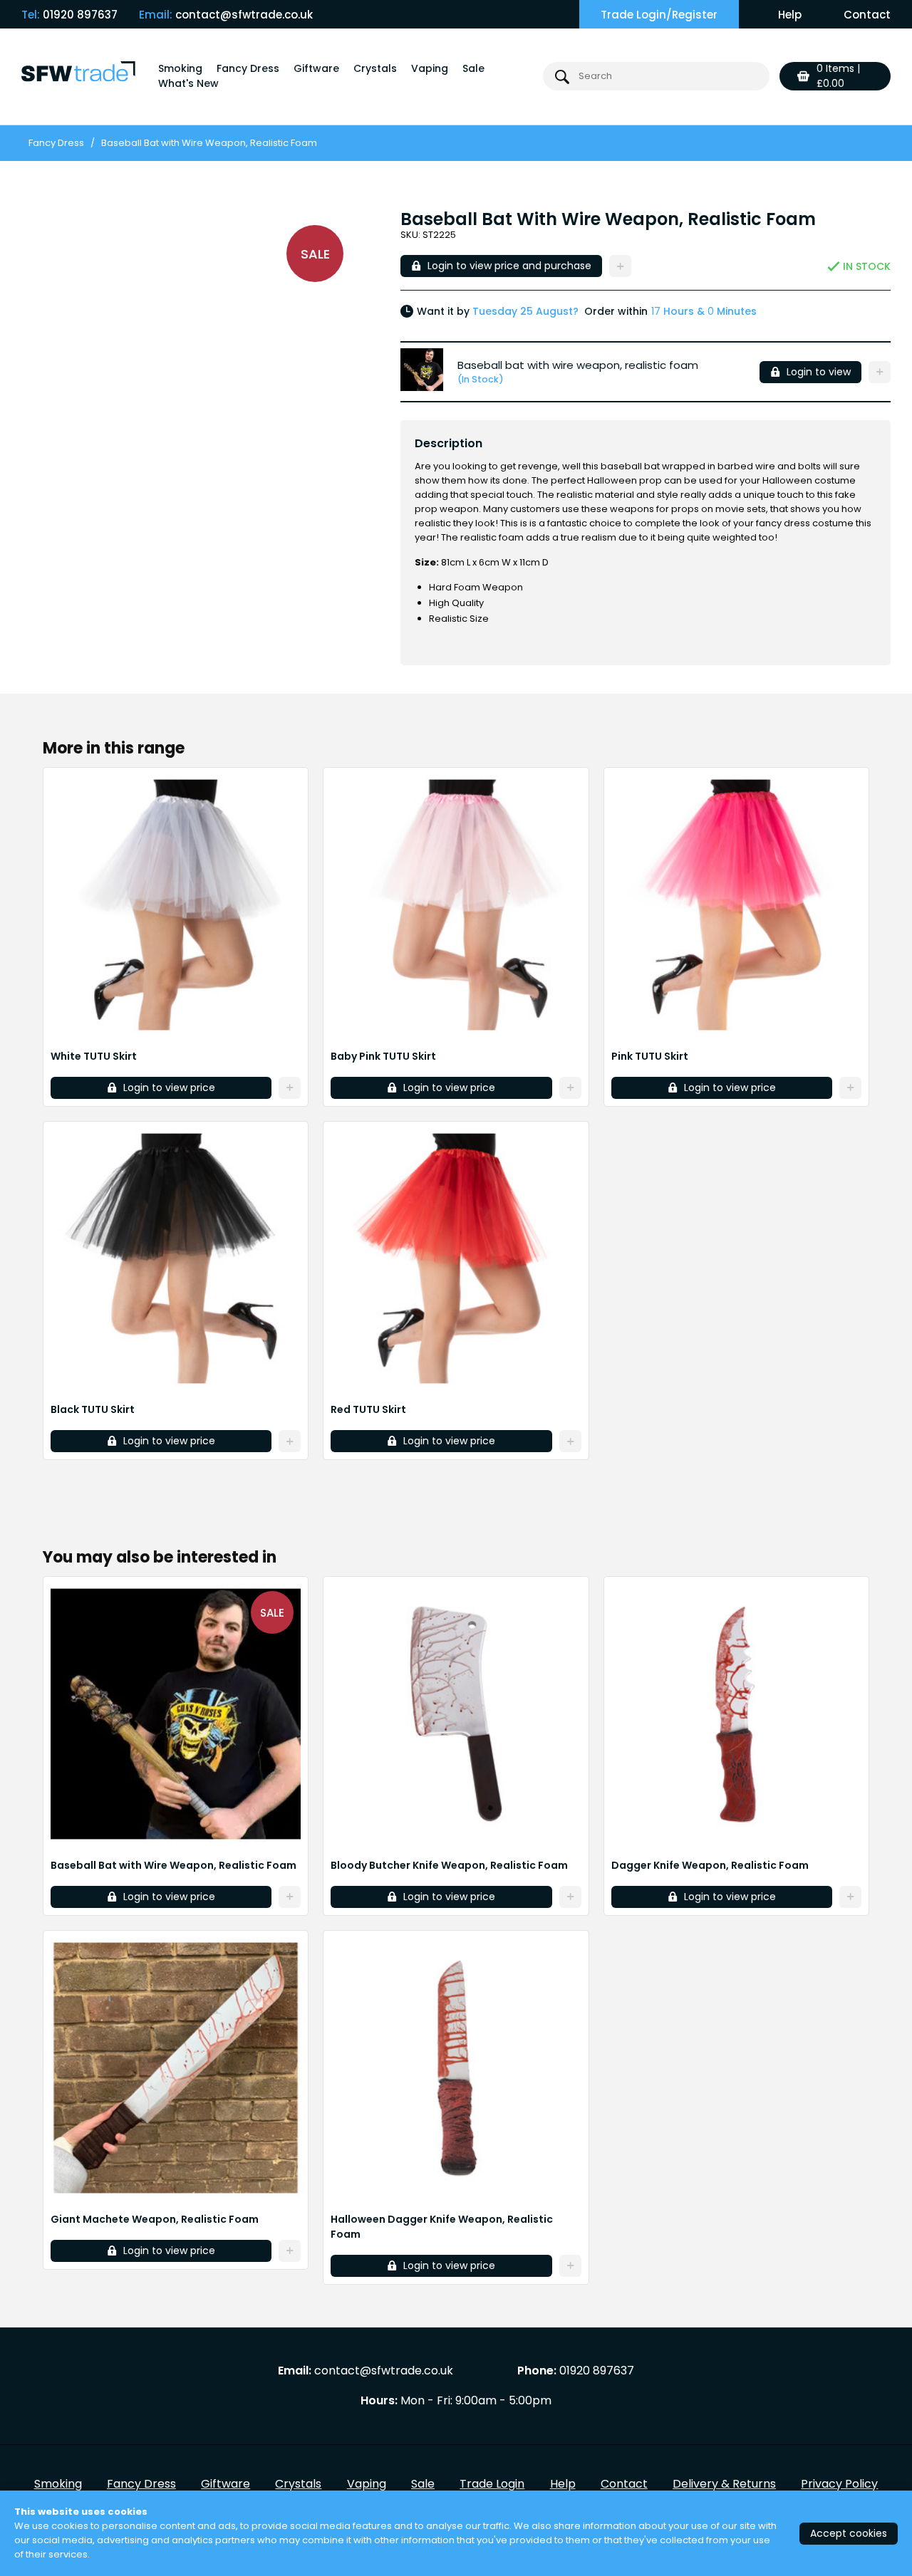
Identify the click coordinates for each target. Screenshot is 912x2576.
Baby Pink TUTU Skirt (383, 1056)
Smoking (180, 68)
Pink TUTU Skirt (650, 1056)
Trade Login (492, 2484)
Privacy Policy (839, 2484)
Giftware (316, 68)
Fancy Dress (248, 68)
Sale (473, 68)
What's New (188, 83)
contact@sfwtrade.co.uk (244, 15)
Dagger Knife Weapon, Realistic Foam (710, 1865)
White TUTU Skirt (94, 1056)
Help (790, 15)
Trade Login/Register (659, 15)
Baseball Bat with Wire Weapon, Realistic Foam (173, 1865)
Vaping (430, 68)
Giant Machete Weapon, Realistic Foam (155, 2219)
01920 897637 (80, 15)
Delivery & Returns (724, 2484)
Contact (867, 15)
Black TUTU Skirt (93, 1409)
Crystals (375, 68)
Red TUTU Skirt (368, 1409)
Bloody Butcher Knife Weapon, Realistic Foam (449, 1865)
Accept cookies (849, 2533)
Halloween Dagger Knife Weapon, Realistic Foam (442, 2227)
